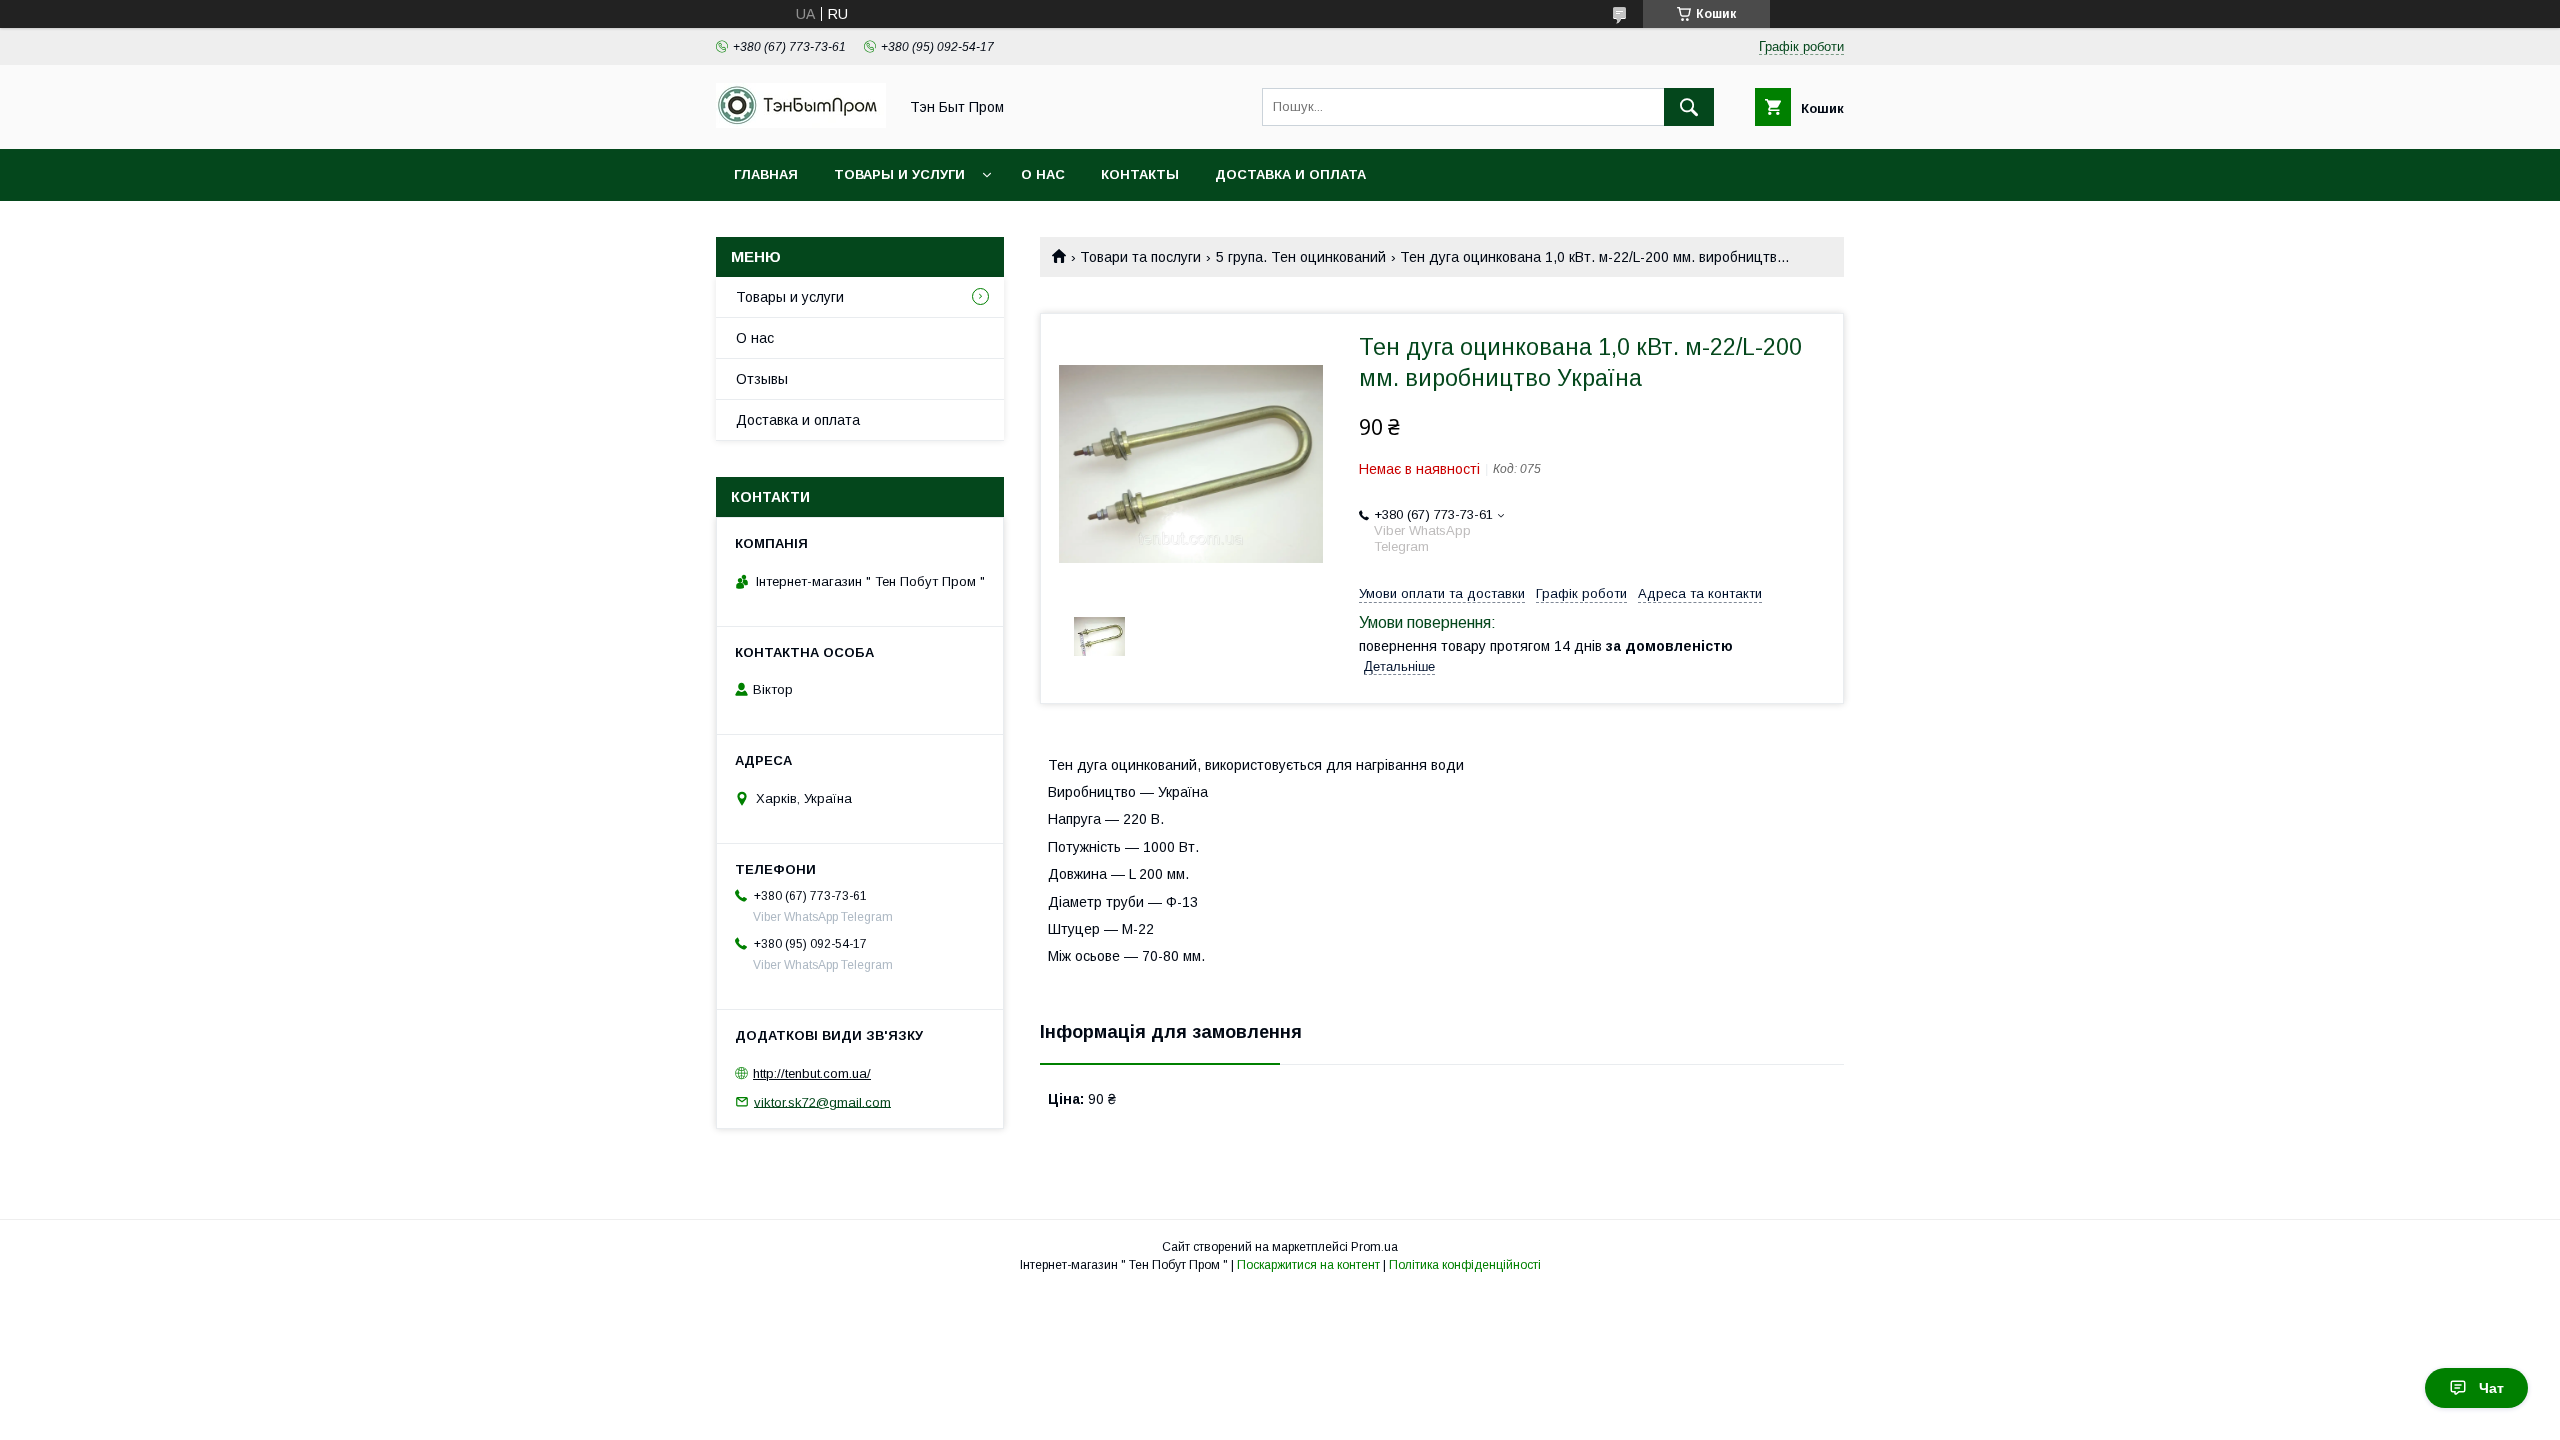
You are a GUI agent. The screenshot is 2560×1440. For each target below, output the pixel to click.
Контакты (1140, 174)
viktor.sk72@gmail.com (822, 1101)
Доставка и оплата (1290, 174)
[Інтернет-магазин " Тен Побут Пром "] (801, 123)
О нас (1043, 174)
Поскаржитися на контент (1308, 1265)
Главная (766, 174)
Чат (2491, 1388)
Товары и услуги (899, 174)
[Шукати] (1689, 107)
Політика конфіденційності (1465, 1265)
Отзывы (762, 379)
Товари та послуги (1140, 257)
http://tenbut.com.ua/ (812, 1073)
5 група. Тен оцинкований (1301, 257)
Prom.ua (1374, 1247)
